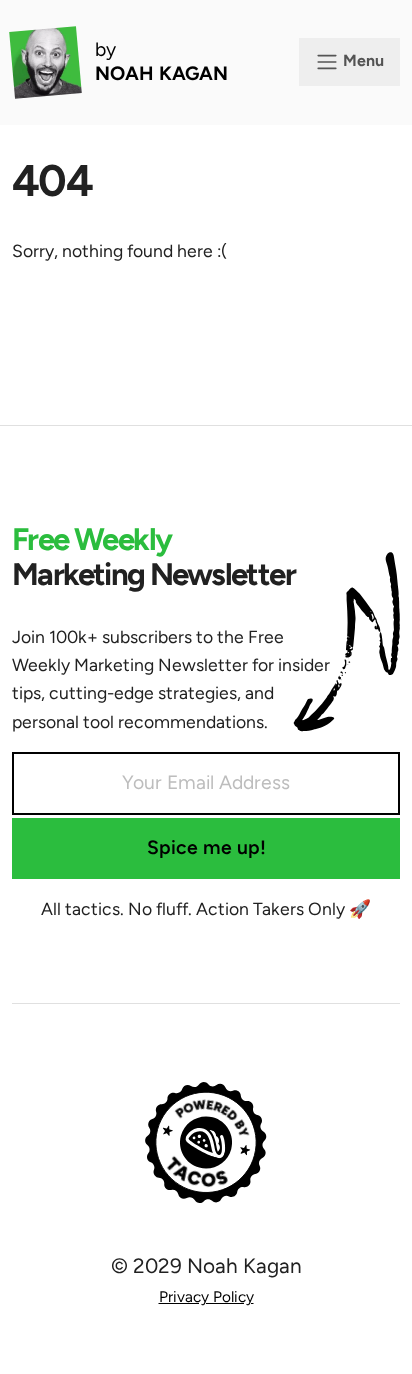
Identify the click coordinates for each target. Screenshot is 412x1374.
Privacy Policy (206, 1296)
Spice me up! (206, 847)
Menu (361, 60)
